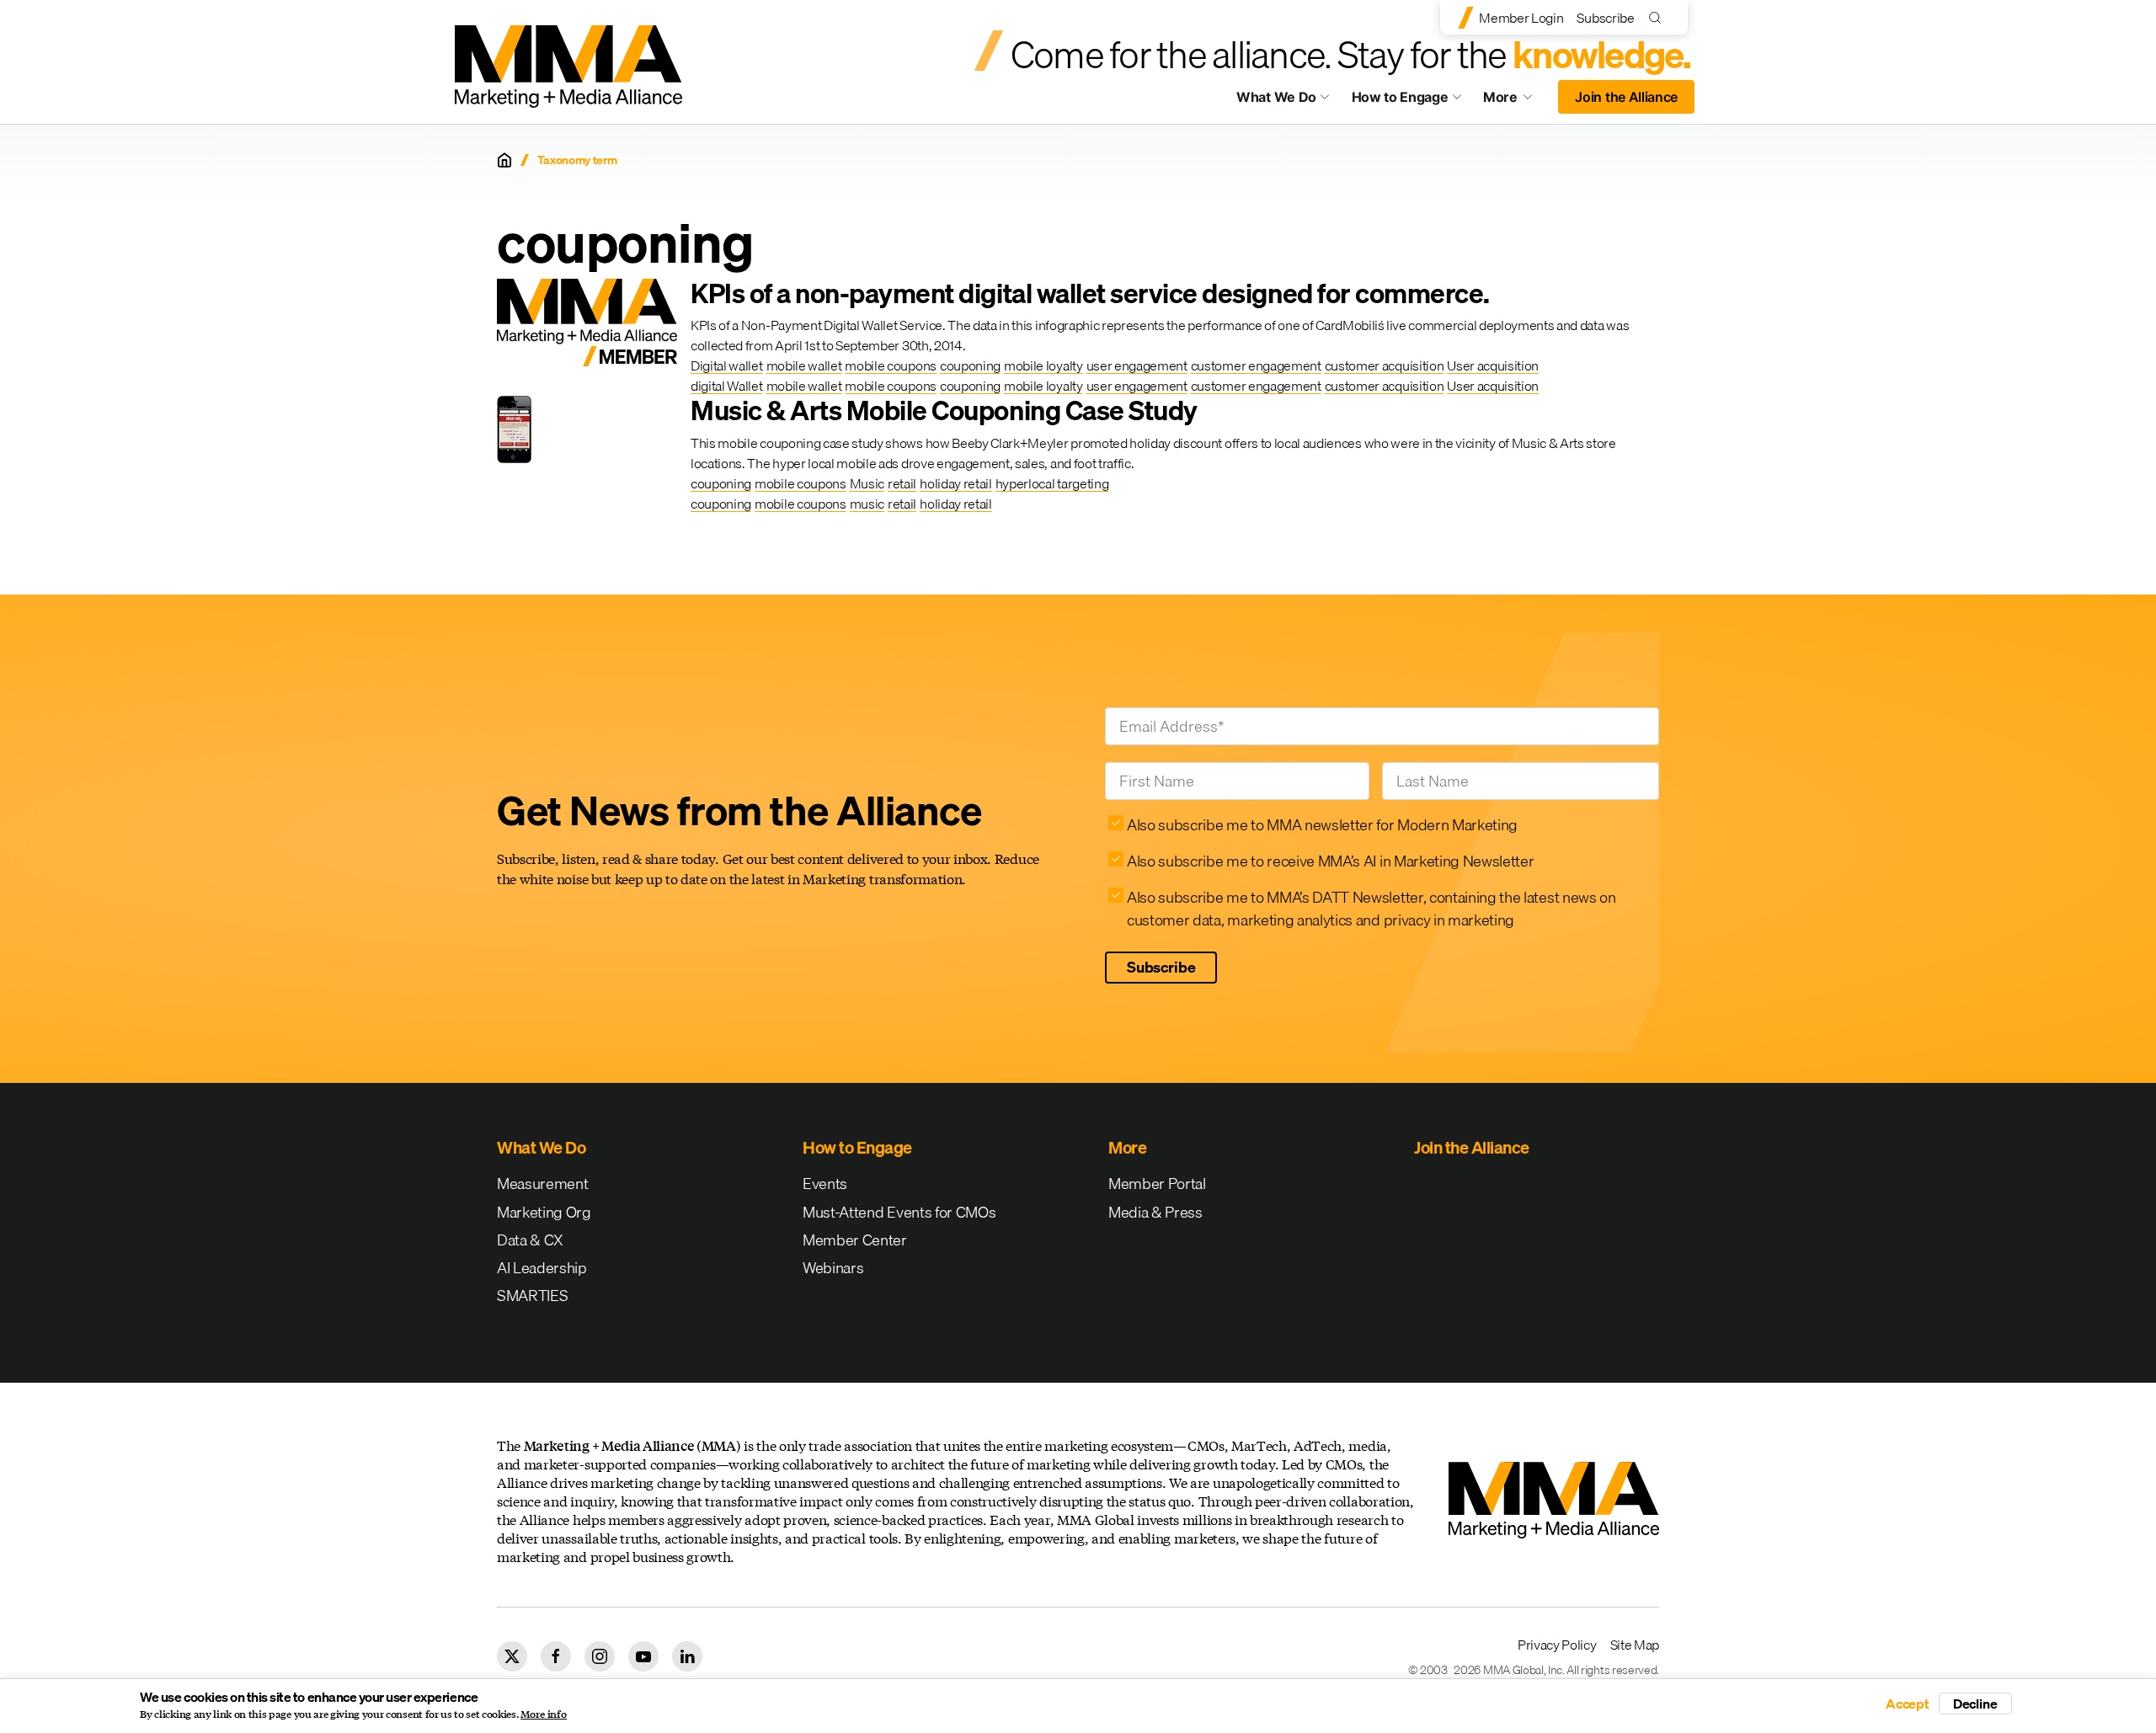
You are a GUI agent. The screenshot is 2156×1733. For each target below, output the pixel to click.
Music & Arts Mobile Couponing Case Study (944, 411)
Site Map (1635, 1645)
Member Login (1521, 18)
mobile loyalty (1043, 365)
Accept (1908, 1704)
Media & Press (1155, 1212)
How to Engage (1400, 97)
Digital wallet (727, 365)
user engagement (1137, 365)
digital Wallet (727, 386)
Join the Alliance (1626, 97)
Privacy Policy (1557, 1645)
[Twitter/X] (512, 1656)
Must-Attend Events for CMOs (899, 1212)
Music (867, 483)
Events (825, 1184)
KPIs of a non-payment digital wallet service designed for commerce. (1090, 293)
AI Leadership (542, 1268)
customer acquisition (1385, 365)
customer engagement (1256, 365)
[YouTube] (643, 1656)
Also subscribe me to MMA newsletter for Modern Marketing (1322, 825)
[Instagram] (600, 1656)
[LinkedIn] (687, 1656)
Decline (1975, 1704)
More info (544, 1714)
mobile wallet (804, 365)
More (1516, 101)
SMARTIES (532, 1296)
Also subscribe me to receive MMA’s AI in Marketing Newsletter (1330, 861)
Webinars (833, 1268)
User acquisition (1493, 365)
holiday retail (956, 483)
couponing (970, 365)
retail (902, 483)
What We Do (1276, 97)
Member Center (855, 1240)
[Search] (1659, 17)
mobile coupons (891, 365)
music (867, 504)
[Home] (504, 160)
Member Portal (1157, 1184)
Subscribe (1605, 18)
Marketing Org (544, 1212)
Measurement (542, 1184)
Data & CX (530, 1240)
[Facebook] (556, 1656)
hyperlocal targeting (1052, 483)
